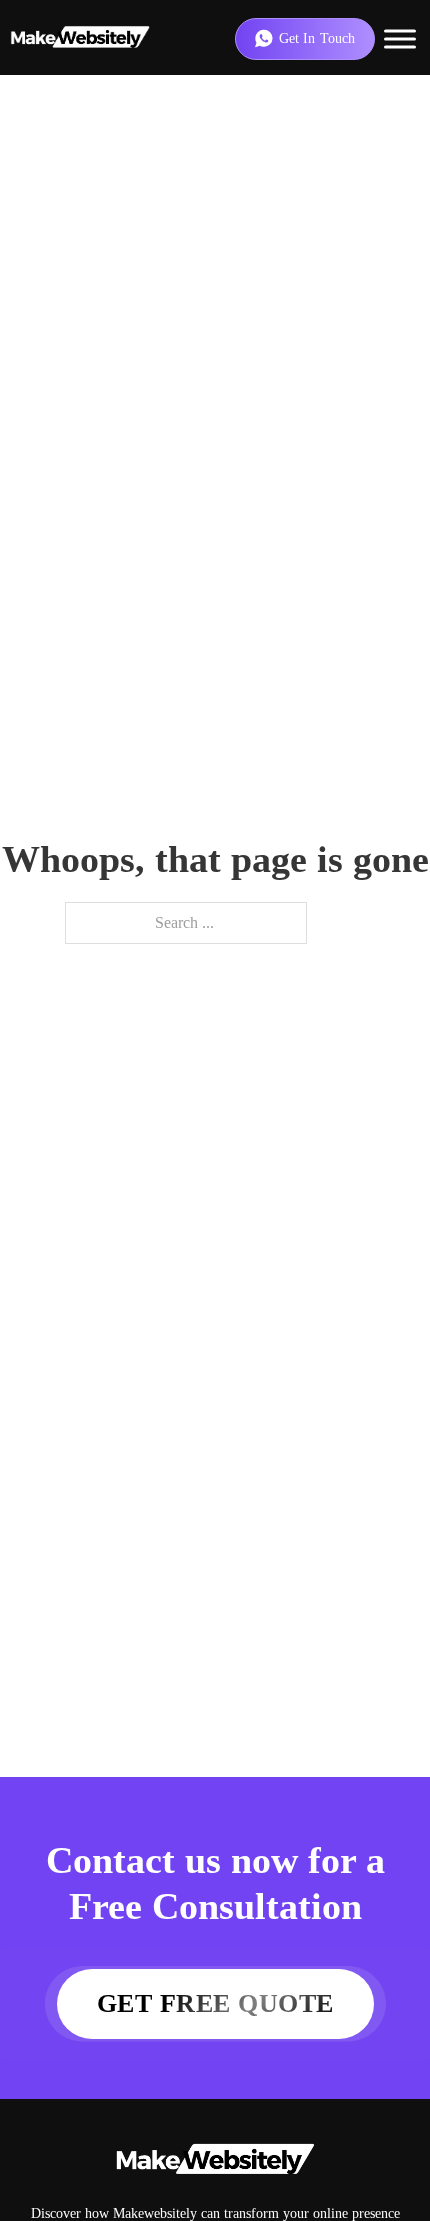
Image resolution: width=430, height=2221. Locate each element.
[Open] (400, 38)
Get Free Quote (215, 2003)
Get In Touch (317, 38)
